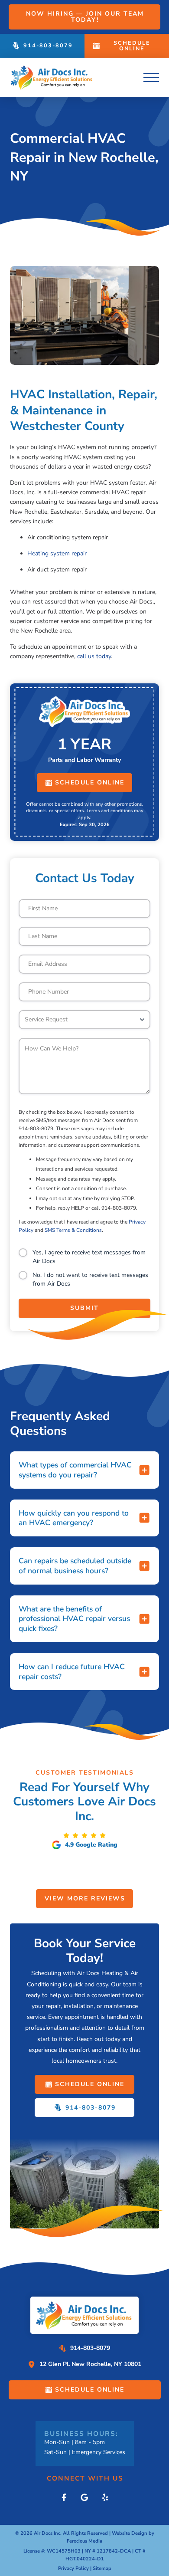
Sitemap (102, 2568)
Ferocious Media (84, 2541)
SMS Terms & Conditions (73, 1230)
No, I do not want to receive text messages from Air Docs (90, 1279)
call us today (94, 656)
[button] (151, 77)
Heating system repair (57, 553)
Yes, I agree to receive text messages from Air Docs (89, 1257)
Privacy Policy (73, 2568)
